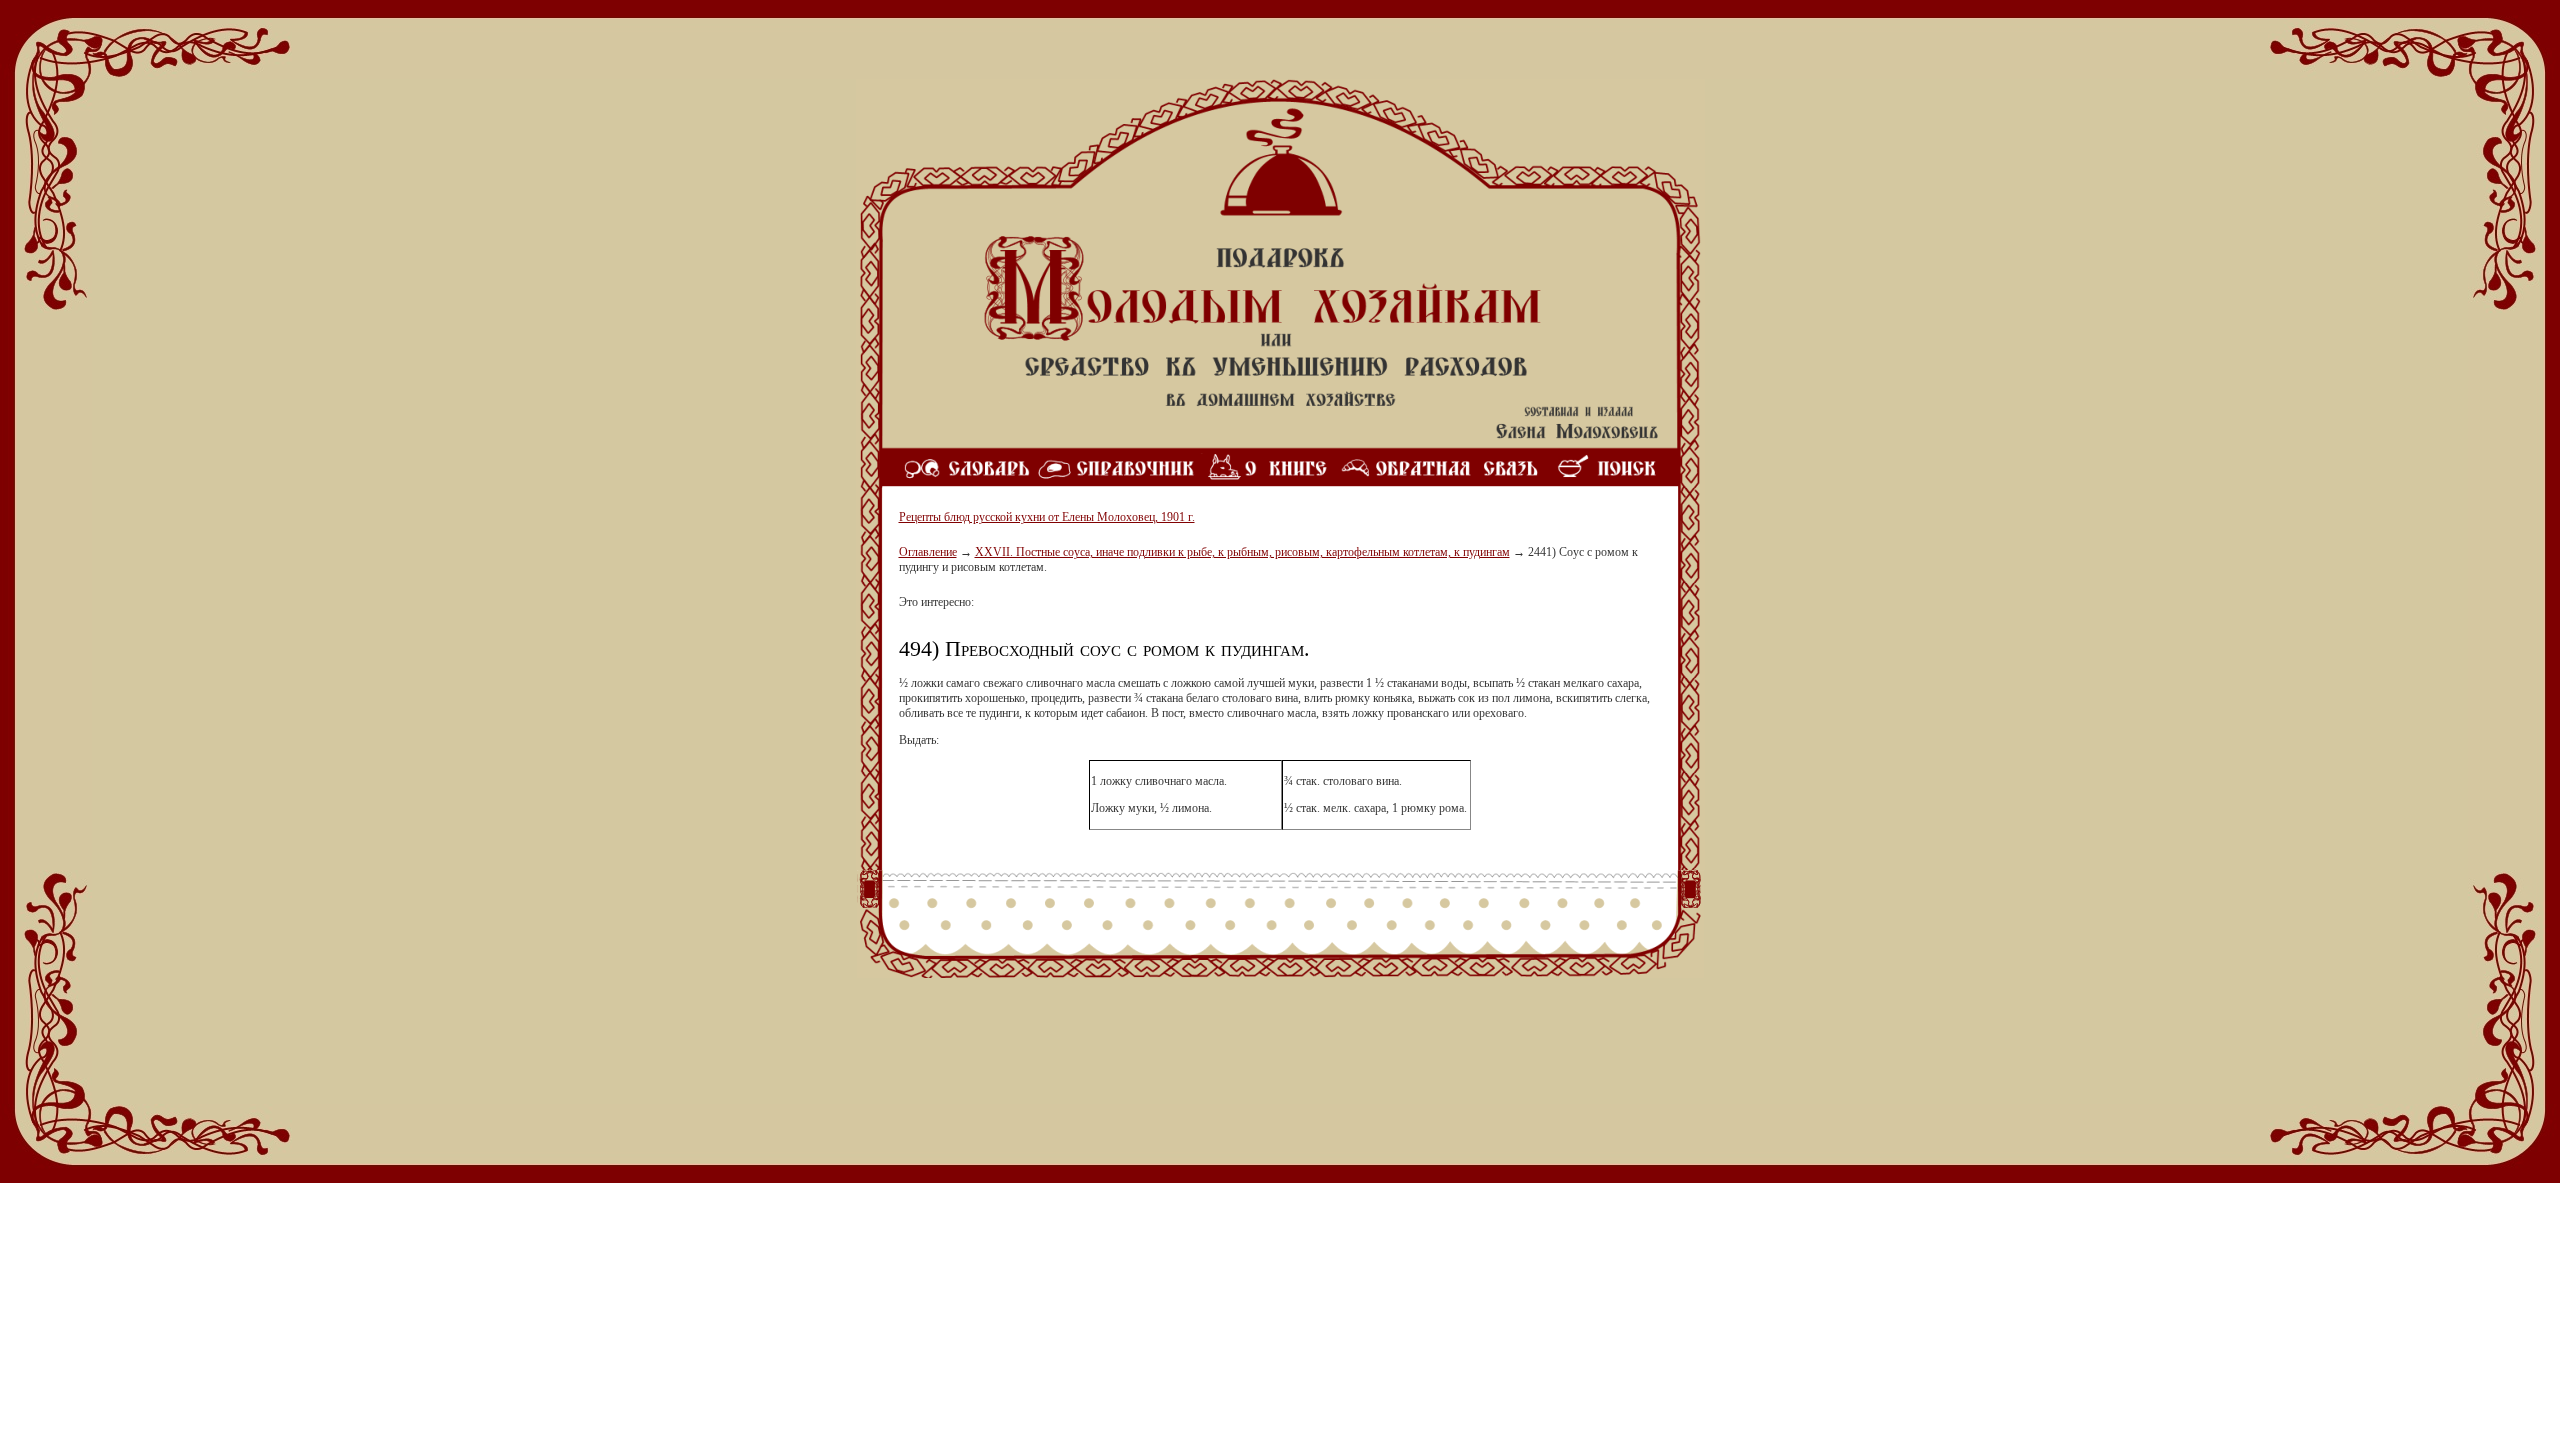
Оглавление (928, 552)
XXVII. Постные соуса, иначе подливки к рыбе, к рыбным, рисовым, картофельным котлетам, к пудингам (1242, 552)
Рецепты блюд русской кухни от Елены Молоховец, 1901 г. (1047, 517)
